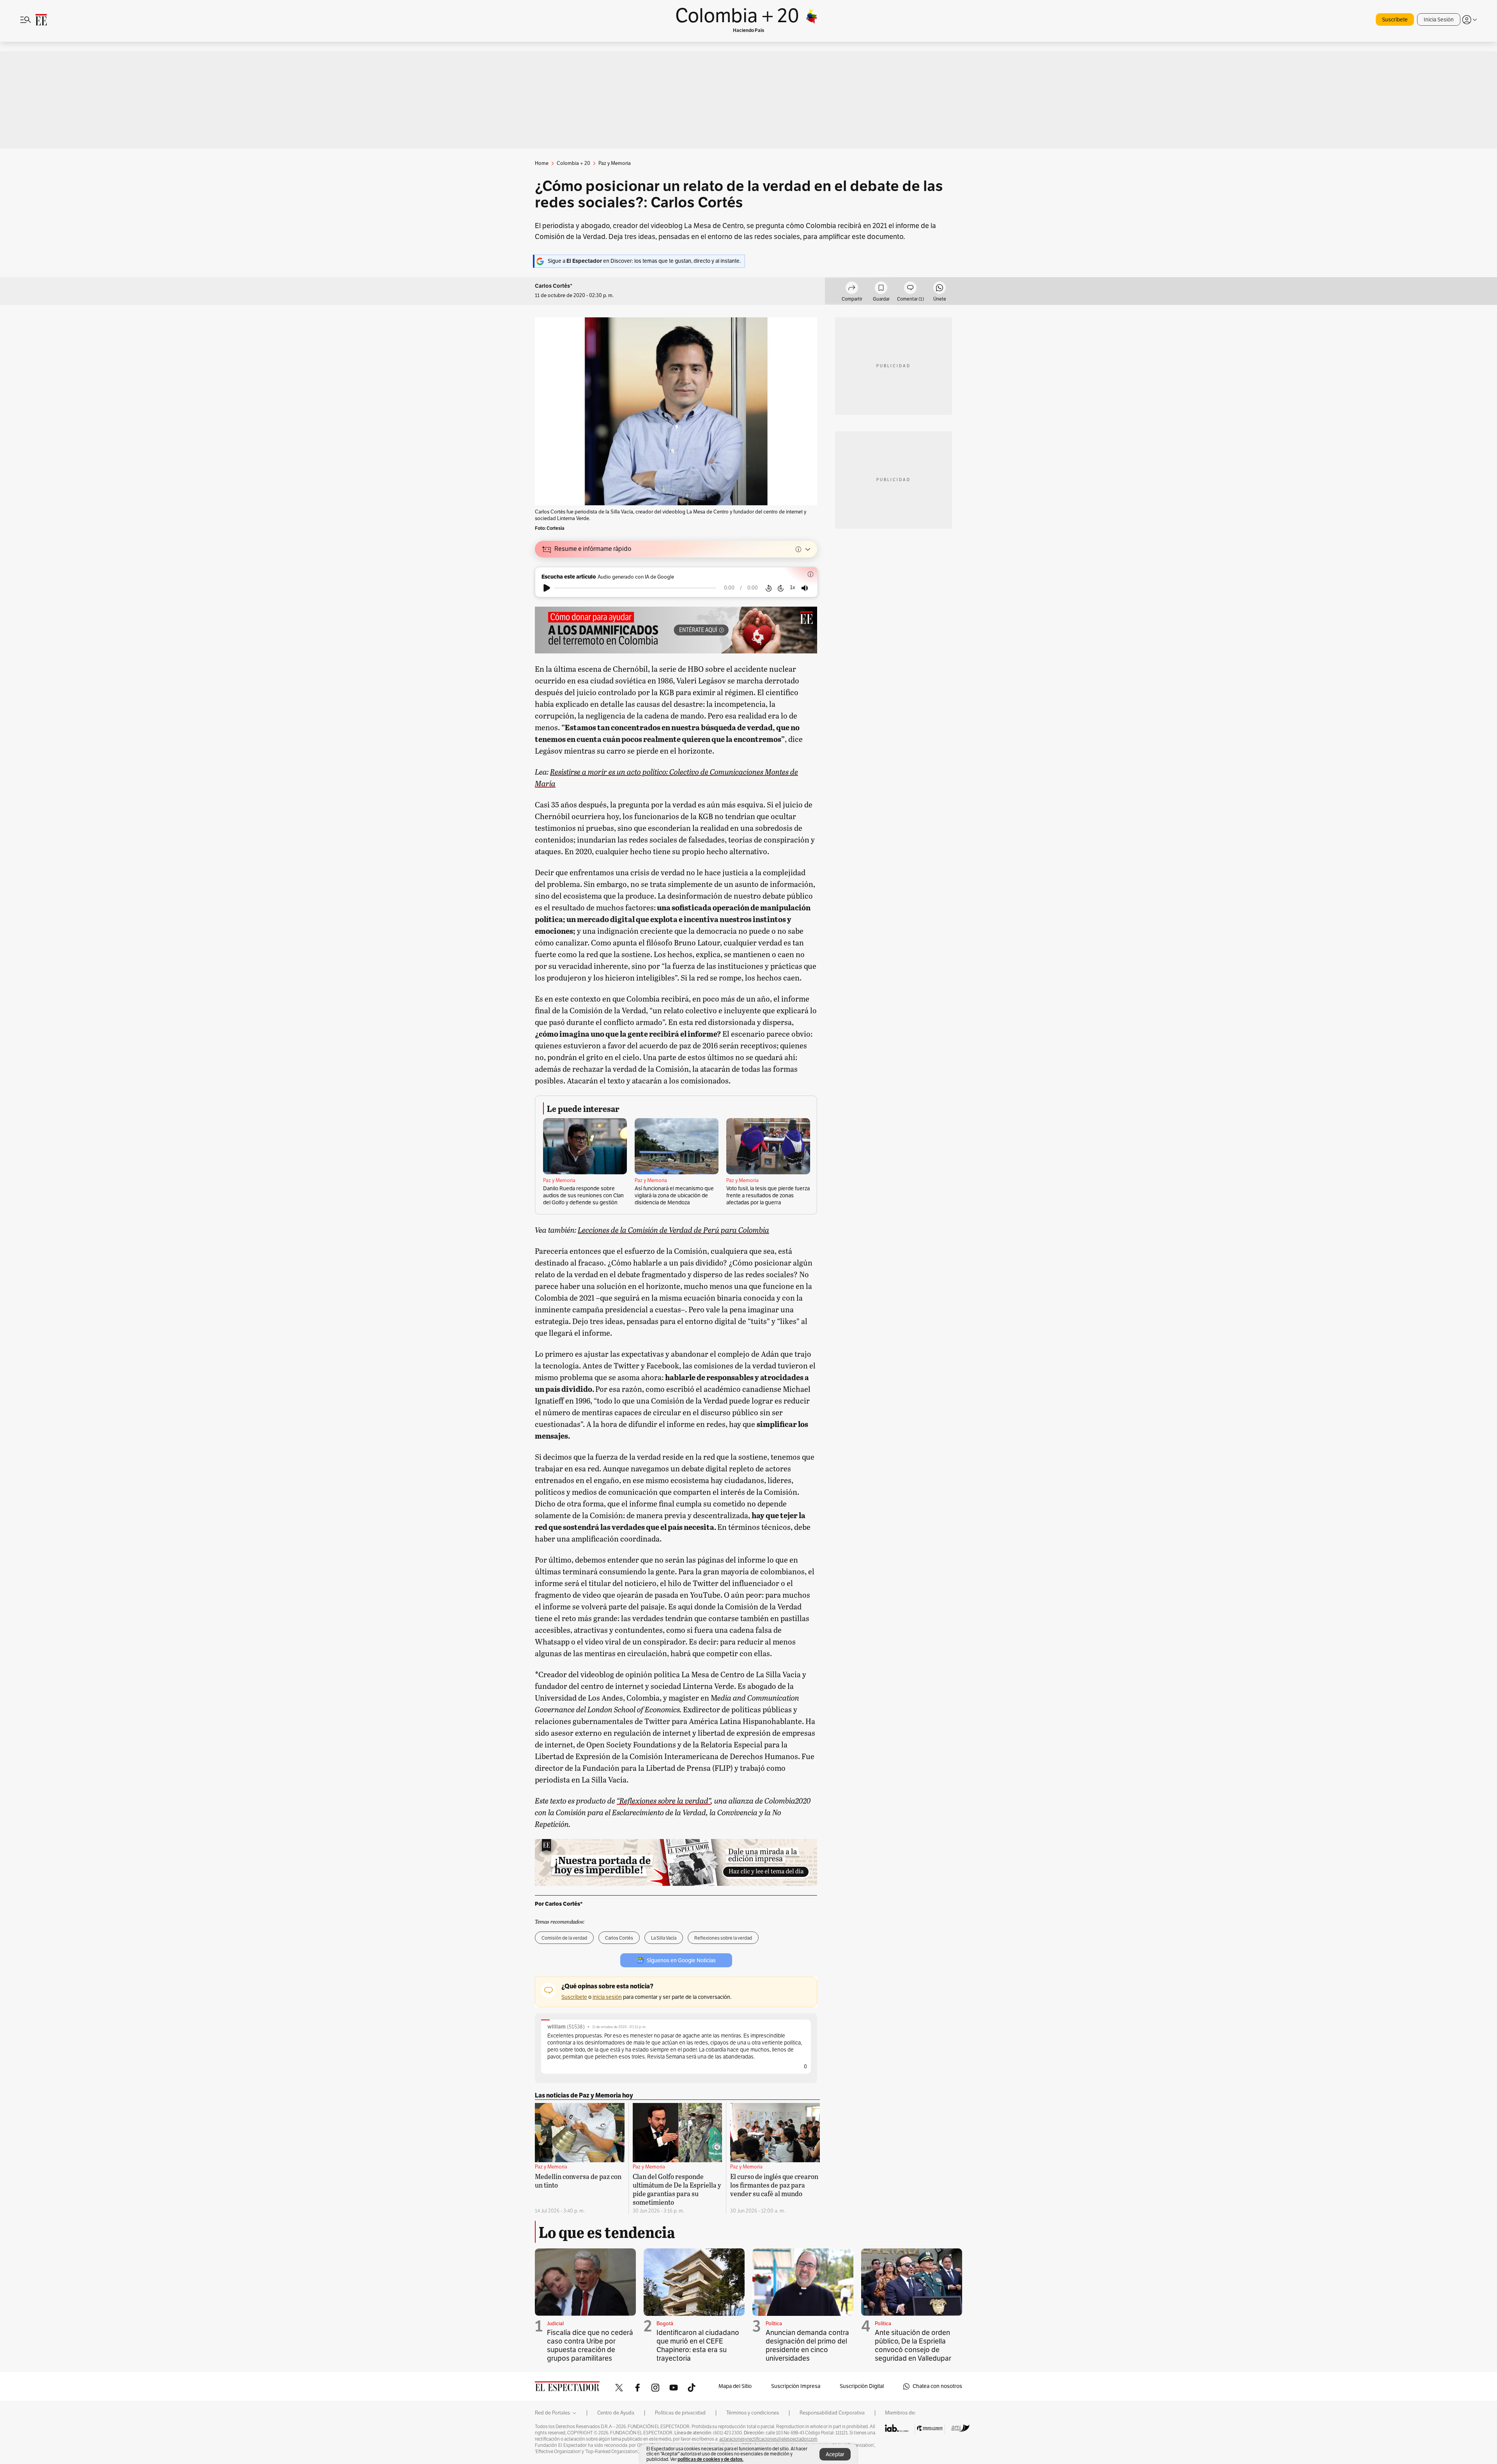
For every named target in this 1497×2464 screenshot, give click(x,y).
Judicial (555, 2324)
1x (793, 587)
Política (774, 2324)
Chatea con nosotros (937, 2386)
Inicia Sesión (1439, 20)
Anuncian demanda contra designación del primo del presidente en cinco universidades (807, 2345)
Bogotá (665, 2324)
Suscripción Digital (862, 2386)
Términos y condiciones (753, 2413)
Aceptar (835, 2454)
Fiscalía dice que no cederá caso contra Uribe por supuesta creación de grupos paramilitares (590, 2345)
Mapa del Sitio (735, 2386)
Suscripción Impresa (796, 2386)
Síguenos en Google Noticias (681, 1960)
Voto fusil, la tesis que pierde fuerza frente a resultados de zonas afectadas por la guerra (768, 1196)
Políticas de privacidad (680, 2413)
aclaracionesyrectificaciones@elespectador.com (768, 2439)
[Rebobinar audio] (769, 588)
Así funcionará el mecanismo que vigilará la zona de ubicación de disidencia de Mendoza (674, 1196)
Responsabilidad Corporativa (832, 2413)
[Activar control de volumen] (805, 588)
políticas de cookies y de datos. (710, 2459)
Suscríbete (1395, 20)
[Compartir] (852, 289)
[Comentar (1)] (910, 289)
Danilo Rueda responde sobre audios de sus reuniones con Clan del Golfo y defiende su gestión (583, 1196)
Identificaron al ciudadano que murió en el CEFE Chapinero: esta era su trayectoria (698, 2345)
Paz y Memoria (559, 1181)
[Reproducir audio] (547, 588)
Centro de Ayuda (616, 2413)
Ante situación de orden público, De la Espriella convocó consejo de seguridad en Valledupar (913, 2345)
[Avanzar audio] (781, 588)
